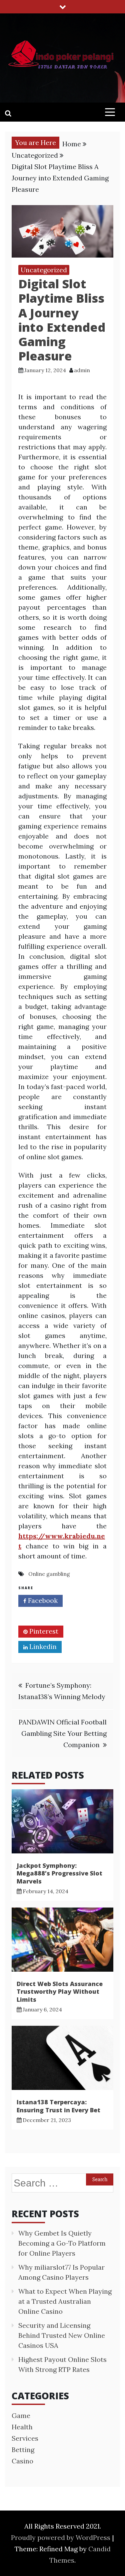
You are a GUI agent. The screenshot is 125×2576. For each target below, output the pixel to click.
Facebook (42, 1600)
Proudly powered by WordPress (61, 2537)
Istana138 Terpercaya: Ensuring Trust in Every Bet (58, 2106)
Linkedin (42, 1646)
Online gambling (49, 1574)
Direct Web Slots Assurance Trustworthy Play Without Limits (60, 1992)
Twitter (41, 1616)
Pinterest (43, 1631)
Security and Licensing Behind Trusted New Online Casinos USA (62, 2335)
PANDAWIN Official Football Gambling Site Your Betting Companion (63, 1733)
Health (22, 2427)
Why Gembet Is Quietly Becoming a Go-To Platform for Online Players (62, 2243)
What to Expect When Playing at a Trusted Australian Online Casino (65, 2301)
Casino (22, 2461)
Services (25, 2438)
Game (21, 2415)
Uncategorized (44, 270)
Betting (23, 2450)
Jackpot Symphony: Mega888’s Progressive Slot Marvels (59, 1873)
